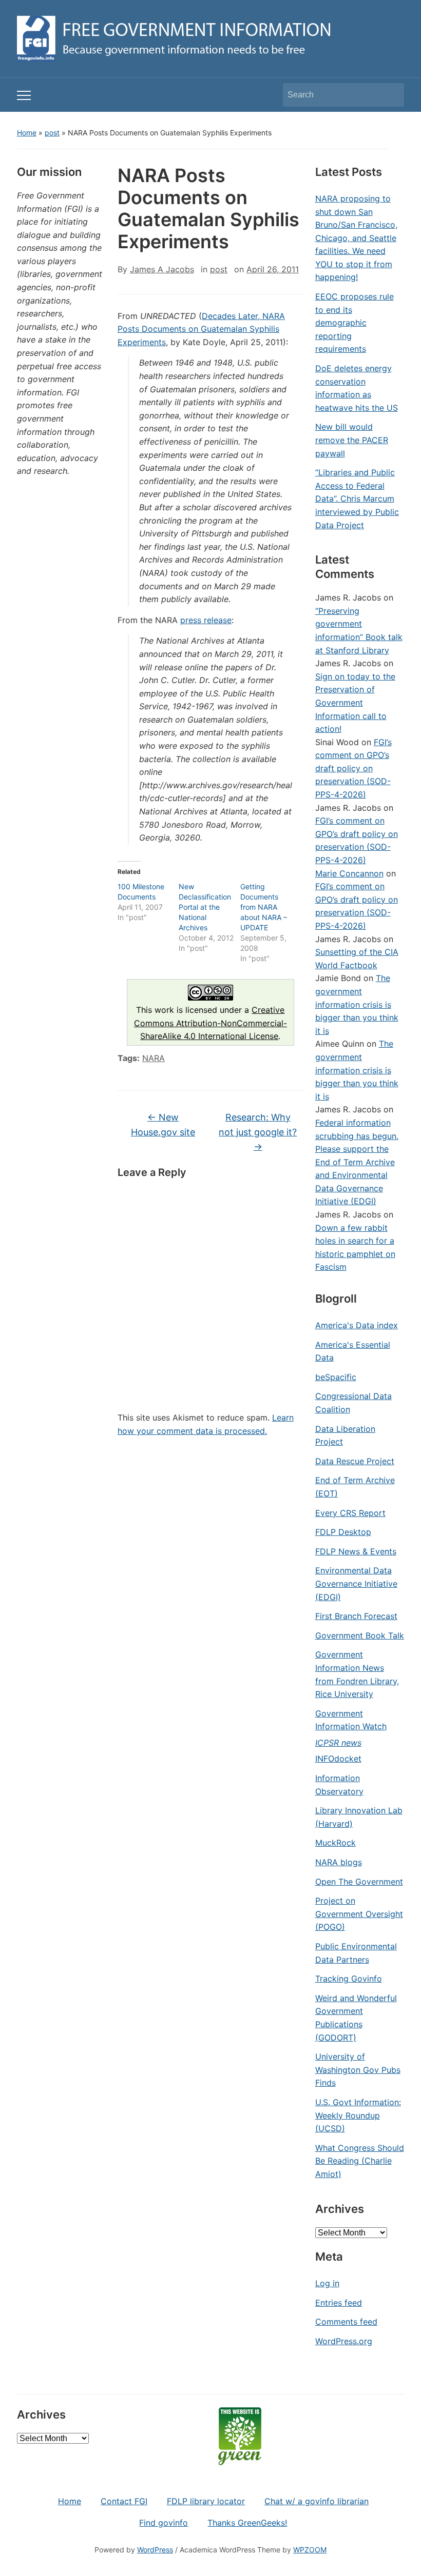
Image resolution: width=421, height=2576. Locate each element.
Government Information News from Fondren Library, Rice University (357, 1674)
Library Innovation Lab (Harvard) (359, 1817)
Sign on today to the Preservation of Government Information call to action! (355, 703)
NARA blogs (339, 1862)
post (52, 133)
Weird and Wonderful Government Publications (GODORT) (356, 2018)
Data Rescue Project (355, 1461)
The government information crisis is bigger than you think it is (357, 1004)
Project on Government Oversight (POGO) (359, 1914)
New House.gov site (163, 1125)
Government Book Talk (360, 1635)
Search (391, 95)
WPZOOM (310, 2550)
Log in (327, 2283)
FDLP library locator (206, 2501)
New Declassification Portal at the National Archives (205, 907)
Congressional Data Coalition (353, 1403)
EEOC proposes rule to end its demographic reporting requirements (355, 323)
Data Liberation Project (345, 1435)
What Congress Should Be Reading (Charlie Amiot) (360, 2161)
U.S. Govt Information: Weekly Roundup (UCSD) (358, 2115)
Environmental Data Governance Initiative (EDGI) (356, 1583)
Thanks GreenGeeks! (247, 2523)
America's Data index (357, 1325)
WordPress (155, 2550)
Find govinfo (164, 2523)
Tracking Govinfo (349, 1979)
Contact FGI (124, 2501)
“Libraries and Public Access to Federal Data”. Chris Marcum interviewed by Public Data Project (357, 498)
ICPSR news (338, 1743)
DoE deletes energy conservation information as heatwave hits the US (357, 388)
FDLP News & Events (356, 1551)
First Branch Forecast (356, 1616)
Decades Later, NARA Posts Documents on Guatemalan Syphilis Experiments (201, 329)
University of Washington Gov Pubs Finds (358, 2070)
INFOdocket (338, 1759)
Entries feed (339, 2303)
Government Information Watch (351, 1720)
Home (27, 133)
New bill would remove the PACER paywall (352, 440)
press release (206, 620)
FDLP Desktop (343, 1532)
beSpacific (336, 1377)
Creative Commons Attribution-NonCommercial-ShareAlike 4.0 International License (210, 1023)
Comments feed (346, 2322)
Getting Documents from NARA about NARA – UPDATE (264, 907)
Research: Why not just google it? (258, 1132)
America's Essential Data (353, 1351)
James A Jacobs (162, 269)
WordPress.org (344, 2341)
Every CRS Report (350, 1513)
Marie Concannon (349, 873)
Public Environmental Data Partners (356, 1953)
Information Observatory (339, 1785)
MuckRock (336, 1843)
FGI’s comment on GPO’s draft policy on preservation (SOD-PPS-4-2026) (353, 768)
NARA (154, 1058)
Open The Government (359, 1882)
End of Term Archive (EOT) (355, 1487)
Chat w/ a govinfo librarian (317, 2501)
